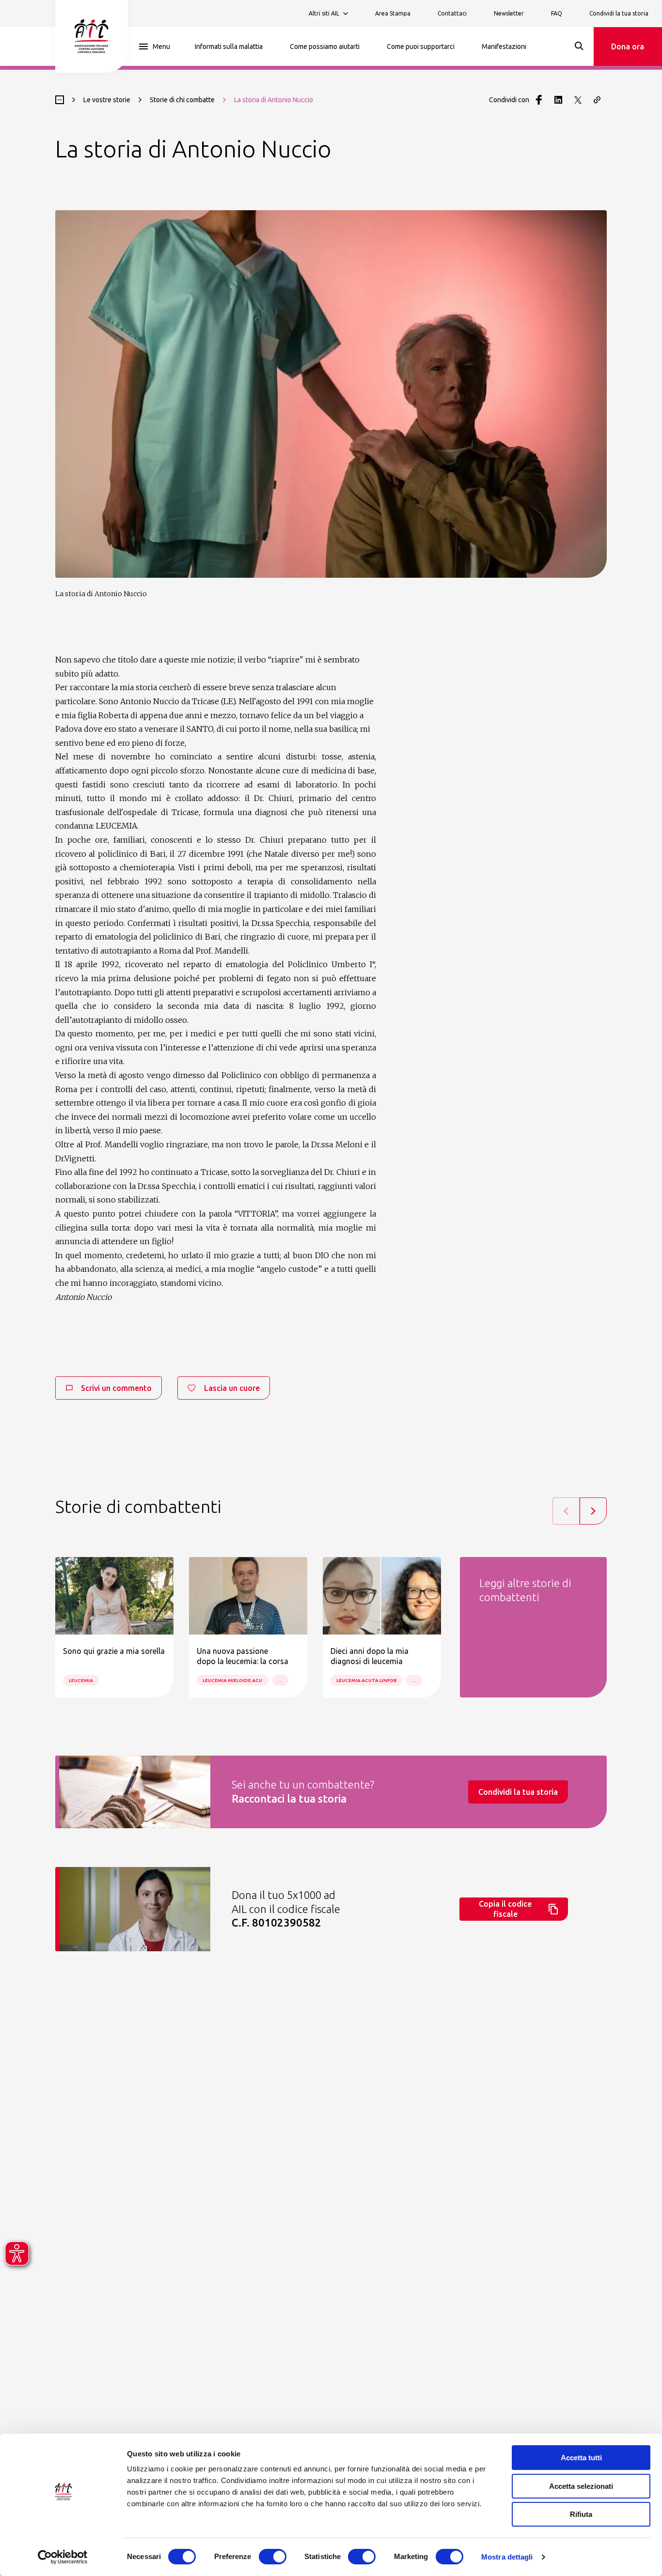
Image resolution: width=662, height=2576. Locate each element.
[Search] (579, 46)
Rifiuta (581, 2514)
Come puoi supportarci (421, 46)
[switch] (273, 2557)
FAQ (557, 13)
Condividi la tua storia (619, 13)
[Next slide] (593, 1511)
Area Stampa (393, 13)
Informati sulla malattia (229, 46)
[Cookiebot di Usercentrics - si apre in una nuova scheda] (63, 2557)
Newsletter (509, 13)
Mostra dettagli (507, 2557)
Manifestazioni (504, 46)
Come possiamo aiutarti (325, 46)
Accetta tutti (581, 2458)
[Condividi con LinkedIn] (558, 100)
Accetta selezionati (581, 2486)
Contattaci (452, 13)
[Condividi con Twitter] (578, 100)
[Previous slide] (566, 1511)
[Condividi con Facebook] (539, 100)
